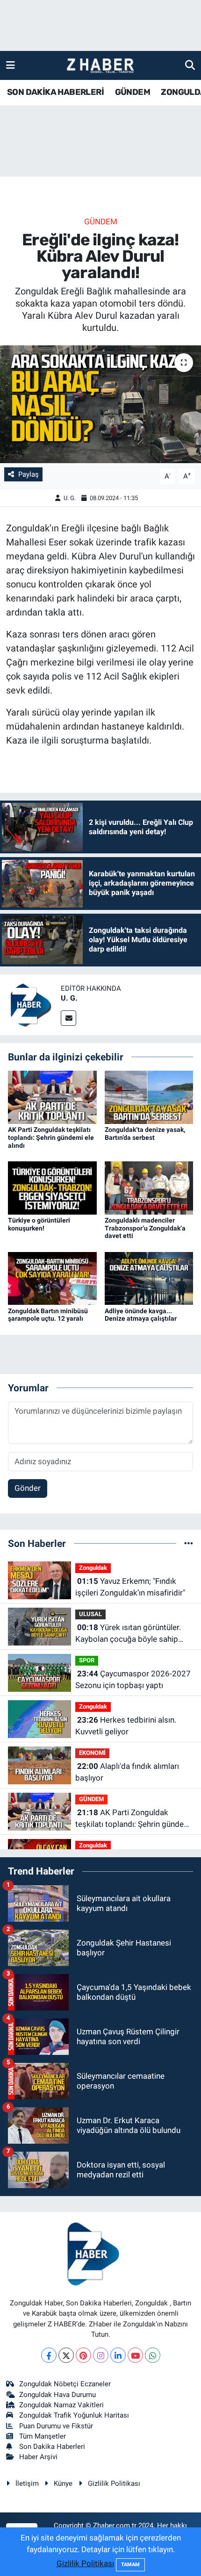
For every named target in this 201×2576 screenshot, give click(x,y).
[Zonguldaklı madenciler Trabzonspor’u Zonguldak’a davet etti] (149, 1187)
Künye (63, 2483)
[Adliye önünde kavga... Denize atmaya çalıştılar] (149, 1278)
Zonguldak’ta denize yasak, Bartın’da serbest (145, 1134)
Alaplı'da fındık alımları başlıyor (127, 1772)
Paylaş (29, 474)
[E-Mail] (68, 1018)
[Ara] (190, 65)
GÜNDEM (133, 92)
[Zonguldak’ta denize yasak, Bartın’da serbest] (149, 1096)
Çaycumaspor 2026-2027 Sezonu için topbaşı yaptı (133, 1680)
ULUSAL (90, 1614)
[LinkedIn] (118, 2355)
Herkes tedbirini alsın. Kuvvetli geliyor (126, 1726)
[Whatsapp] (153, 2355)
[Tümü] (189, 1543)
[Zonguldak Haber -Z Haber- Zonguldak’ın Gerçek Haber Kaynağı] (100, 66)
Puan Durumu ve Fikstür (56, 2426)
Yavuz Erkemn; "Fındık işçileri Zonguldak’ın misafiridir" (130, 1587)
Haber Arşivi (38, 2457)
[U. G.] (30, 1004)
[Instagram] (101, 2355)
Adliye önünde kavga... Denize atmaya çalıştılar (141, 1315)
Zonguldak (93, 1568)
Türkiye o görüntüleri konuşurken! (39, 1224)
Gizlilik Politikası (114, 2483)
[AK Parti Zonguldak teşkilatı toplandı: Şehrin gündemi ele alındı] (52, 1096)
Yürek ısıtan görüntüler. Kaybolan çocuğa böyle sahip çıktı (128, 1634)
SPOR (87, 1660)
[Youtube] (135, 2355)
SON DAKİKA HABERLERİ (55, 92)
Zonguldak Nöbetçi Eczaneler (65, 2384)
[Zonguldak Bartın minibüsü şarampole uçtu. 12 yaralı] (52, 1278)
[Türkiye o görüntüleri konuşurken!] (52, 1187)
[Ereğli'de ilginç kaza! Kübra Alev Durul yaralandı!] (100, 404)
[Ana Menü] (11, 65)
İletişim (27, 2483)
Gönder (28, 1488)
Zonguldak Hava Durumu (57, 2395)
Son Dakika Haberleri (52, 2447)
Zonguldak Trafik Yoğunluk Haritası (74, 2415)
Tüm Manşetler (43, 2436)
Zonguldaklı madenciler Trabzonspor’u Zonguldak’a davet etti (145, 1228)
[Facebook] (49, 2355)
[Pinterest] (83, 2355)
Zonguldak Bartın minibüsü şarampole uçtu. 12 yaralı (48, 1315)
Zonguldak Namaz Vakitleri (61, 2405)
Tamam (130, 2565)
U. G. (70, 498)
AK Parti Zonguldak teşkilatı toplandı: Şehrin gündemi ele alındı (51, 1138)
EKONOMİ (92, 1753)
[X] (66, 2355)
